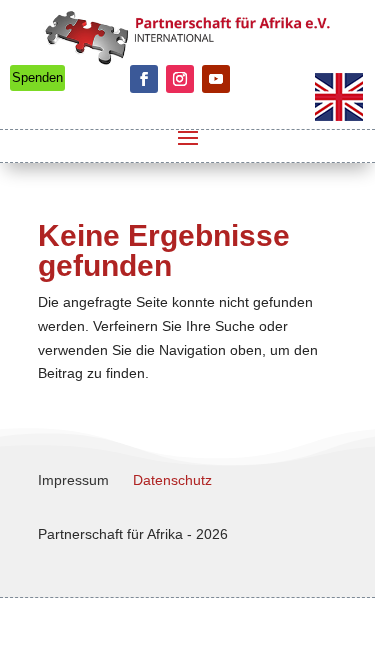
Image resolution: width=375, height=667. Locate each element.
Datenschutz (172, 480)
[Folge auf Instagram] (180, 79)
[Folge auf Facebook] (144, 79)
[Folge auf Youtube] (216, 79)
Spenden (37, 77)
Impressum (73, 480)
